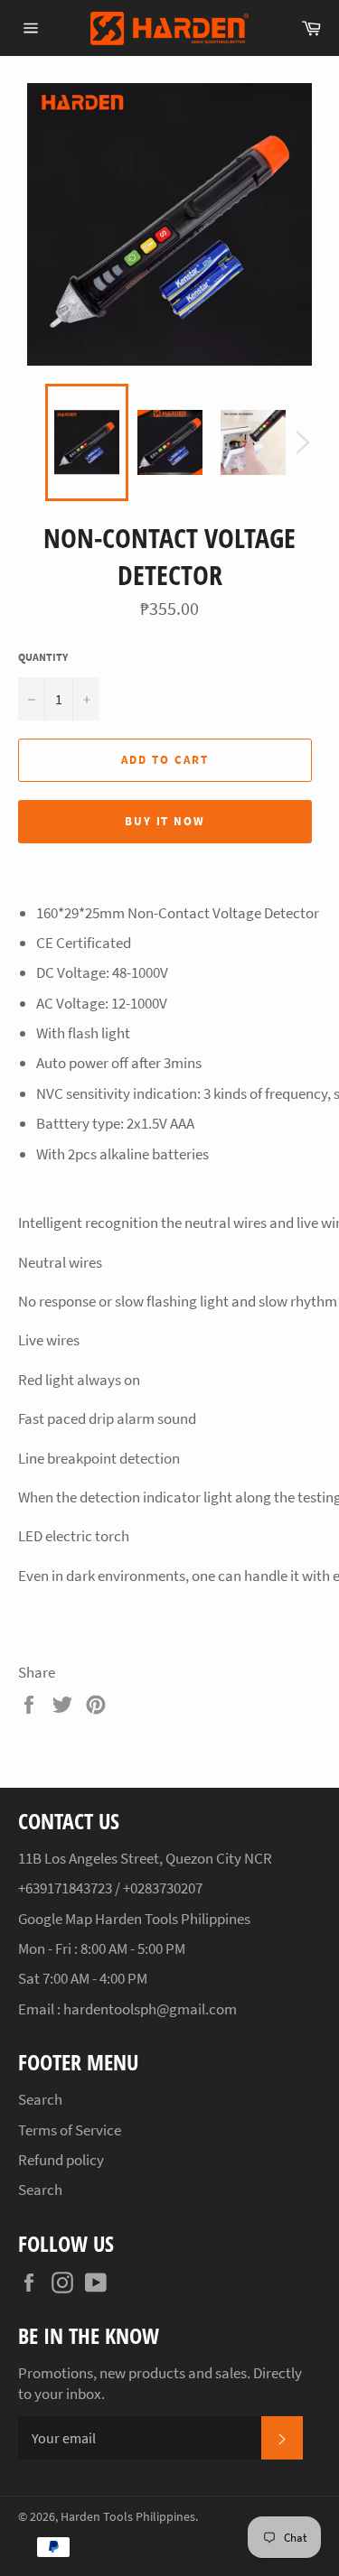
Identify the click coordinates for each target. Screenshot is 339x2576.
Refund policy (61, 2160)
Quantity (43, 657)
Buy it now (165, 821)
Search (40, 2099)
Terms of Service (70, 2130)
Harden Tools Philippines (128, 2517)
